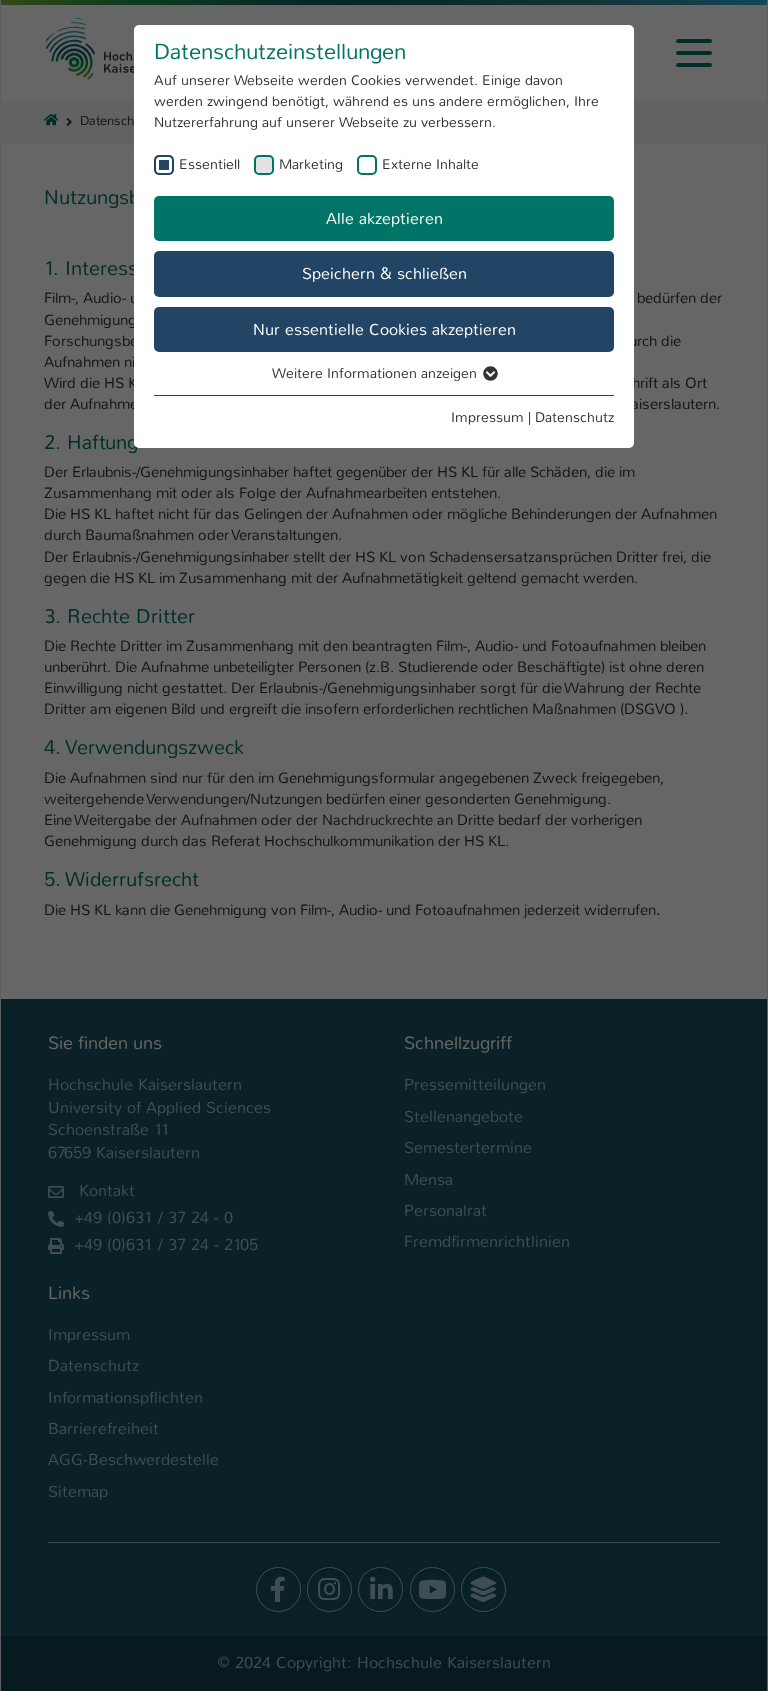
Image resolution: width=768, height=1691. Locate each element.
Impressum (487, 417)
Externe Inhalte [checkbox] (430, 164)
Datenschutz (574, 417)
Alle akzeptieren (384, 218)
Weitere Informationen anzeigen (376, 373)
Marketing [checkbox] (311, 164)
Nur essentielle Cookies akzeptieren (384, 329)
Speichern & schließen (384, 273)
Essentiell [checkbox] (209, 164)
